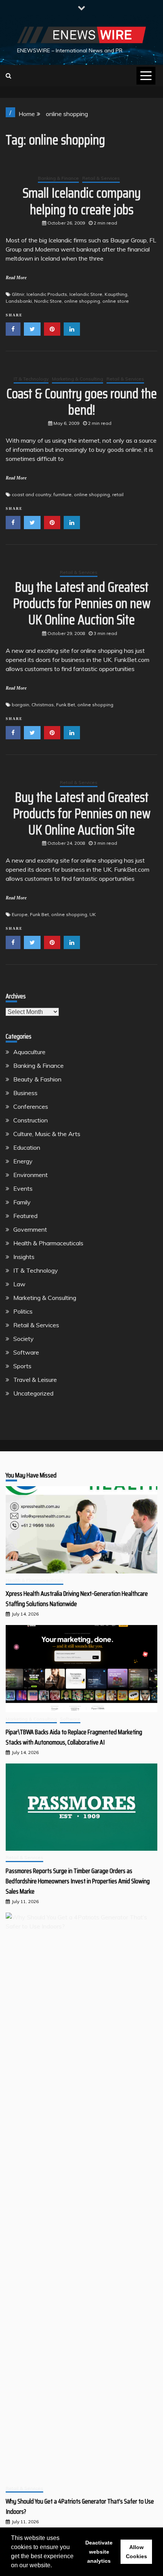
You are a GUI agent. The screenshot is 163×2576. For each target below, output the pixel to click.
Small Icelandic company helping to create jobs (82, 201)
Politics (23, 1311)
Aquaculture (29, 1052)
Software (26, 1352)
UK (93, 914)
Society (24, 1339)
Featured (25, 1216)
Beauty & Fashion (37, 1079)
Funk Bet (66, 705)
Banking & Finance (58, 178)
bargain (20, 705)
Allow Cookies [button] (136, 2552)
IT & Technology (31, 379)
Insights (24, 1257)
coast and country (31, 494)
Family (22, 1202)
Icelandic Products (47, 294)
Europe (20, 914)
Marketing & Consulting (78, 379)
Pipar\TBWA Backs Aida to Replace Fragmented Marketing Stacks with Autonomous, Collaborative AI (74, 1737)
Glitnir (18, 294)
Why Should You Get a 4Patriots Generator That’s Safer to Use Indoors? (80, 2506)
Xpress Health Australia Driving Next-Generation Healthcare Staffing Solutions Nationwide (77, 1599)
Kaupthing (116, 294)
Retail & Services (101, 178)
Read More (16, 278)
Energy (23, 1161)
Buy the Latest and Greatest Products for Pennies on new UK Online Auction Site (82, 603)
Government (30, 1229)
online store (116, 301)
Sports (22, 1366)
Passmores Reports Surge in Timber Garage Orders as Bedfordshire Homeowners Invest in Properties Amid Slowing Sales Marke (78, 1881)
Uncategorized (33, 1393)
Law (19, 1284)
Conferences (31, 1106)
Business (25, 1093)
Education (27, 1147)
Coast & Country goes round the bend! (82, 402)
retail (118, 494)
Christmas (43, 705)
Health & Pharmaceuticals (48, 1243)
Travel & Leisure (35, 1380)
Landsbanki (19, 301)
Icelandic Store (86, 294)
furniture (63, 494)
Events (23, 1188)
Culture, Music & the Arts (47, 1134)
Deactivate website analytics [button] (99, 2552)
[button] (55, 2566)
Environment (31, 1175)
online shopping (82, 301)
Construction (31, 1120)
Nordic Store (48, 301)
